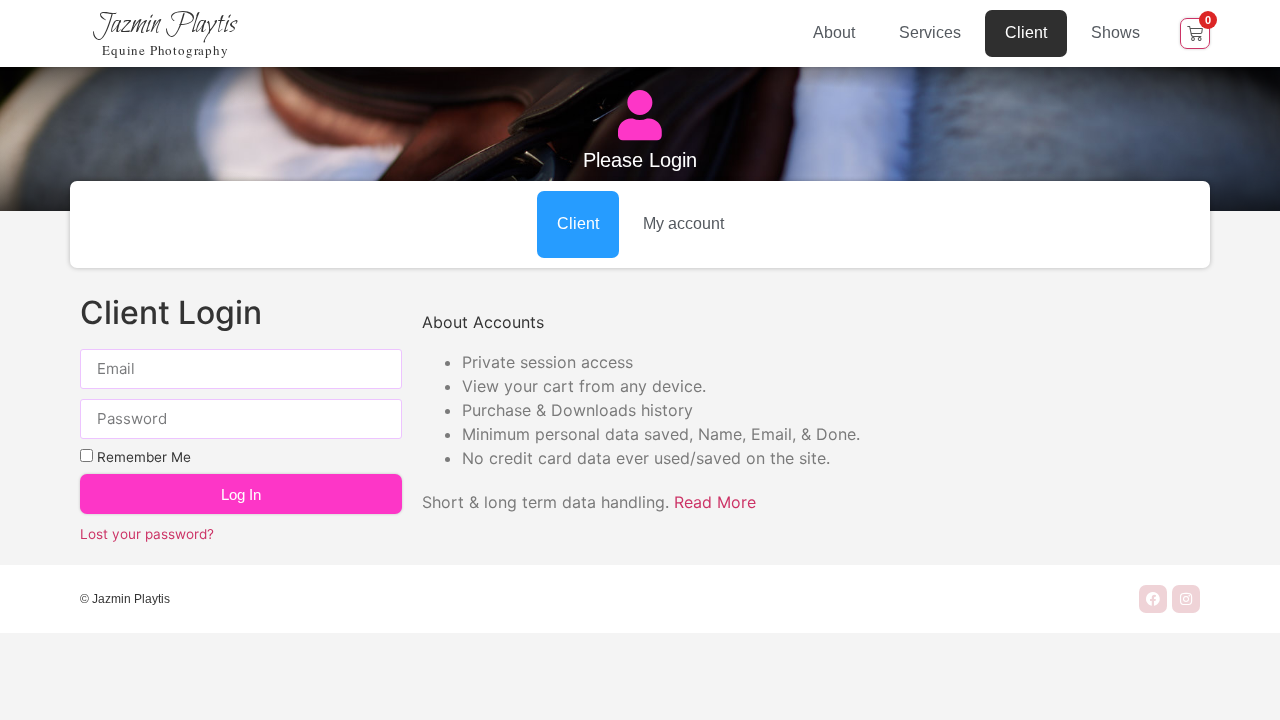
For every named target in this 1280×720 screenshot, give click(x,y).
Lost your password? (147, 534)
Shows (1115, 32)
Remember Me (142, 457)
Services (930, 32)
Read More (715, 502)
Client (1026, 32)
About (834, 32)
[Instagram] (1186, 599)
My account (683, 223)
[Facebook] (1153, 599)
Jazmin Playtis (165, 25)
